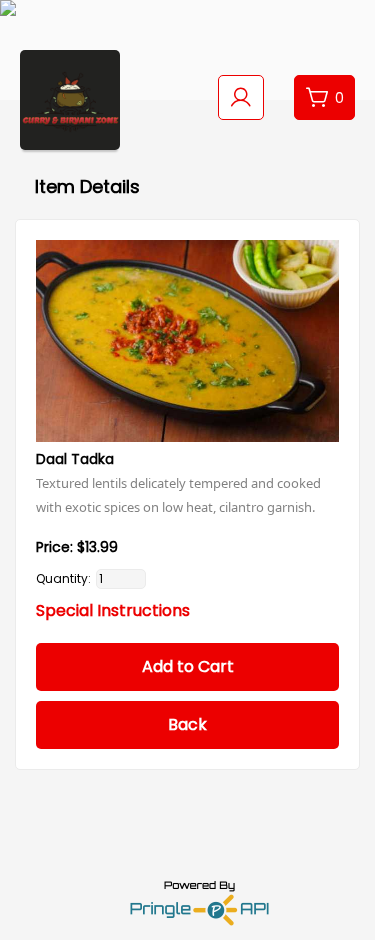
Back (187, 724)
